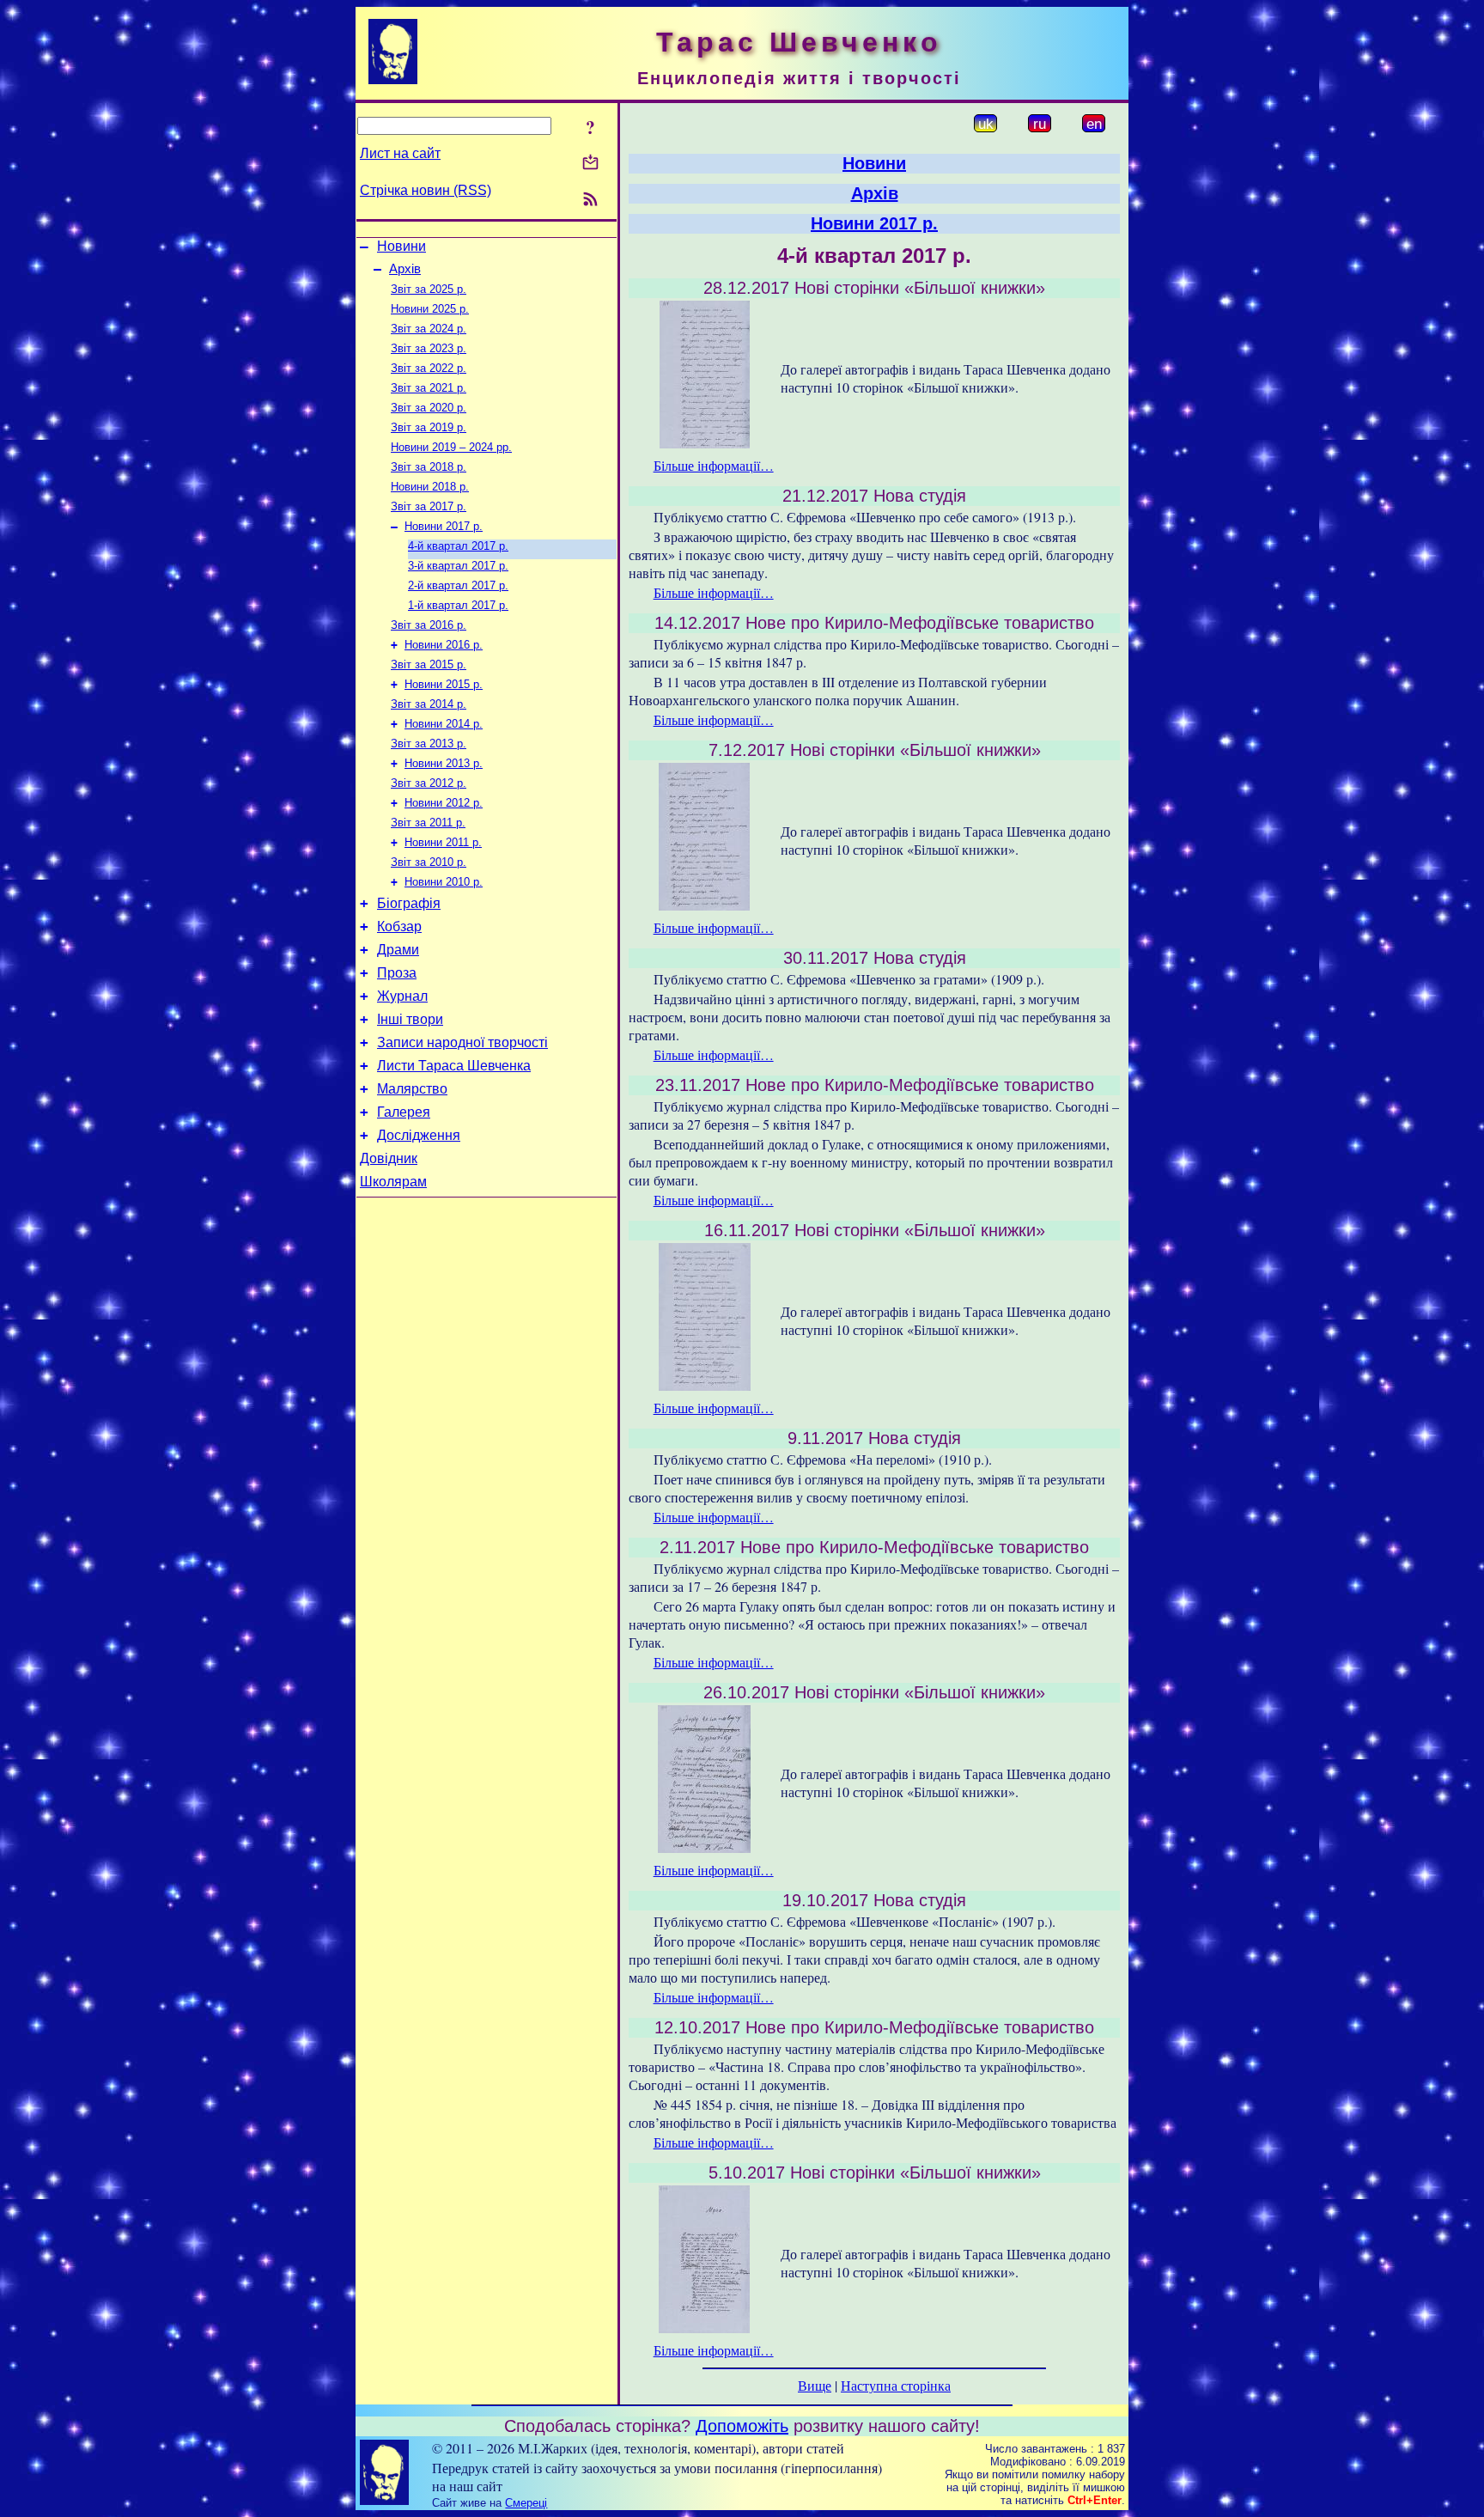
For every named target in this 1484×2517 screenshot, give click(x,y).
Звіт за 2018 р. (429, 467)
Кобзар (399, 926)
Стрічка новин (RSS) (426, 190)
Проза (397, 973)
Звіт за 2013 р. (429, 744)
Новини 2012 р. (444, 803)
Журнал (402, 996)
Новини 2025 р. (430, 309)
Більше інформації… (714, 465)
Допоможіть (742, 2426)
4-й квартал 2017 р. (458, 546)
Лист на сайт (400, 153)
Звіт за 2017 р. (429, 506)
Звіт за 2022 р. (429, 368)
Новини (401, 246)
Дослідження (419, 1135)
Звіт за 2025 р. (429, 289)
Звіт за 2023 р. (429, 348)
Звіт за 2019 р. (429, 427)
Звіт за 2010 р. (429, 862)
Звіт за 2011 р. (428, 823)
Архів (405, 269)
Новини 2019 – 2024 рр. (451, 447)
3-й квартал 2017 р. (458, 566)
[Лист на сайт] (590, 164)
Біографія (409, 903)
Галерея (404, 1112)
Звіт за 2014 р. (429, 704)
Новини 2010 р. (444, 882)
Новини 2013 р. (444, 763)
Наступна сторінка (896, 2385)
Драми (398, 950)
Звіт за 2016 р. (429, 625)
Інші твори (410, 1019)
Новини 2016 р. (444, 645)
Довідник (389, 1158)
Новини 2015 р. (444, 684)
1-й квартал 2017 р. (458, 605)
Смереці (526, 2503)
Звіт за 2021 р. (429, 388)
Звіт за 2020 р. (429, 408)
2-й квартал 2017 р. (458, 585)
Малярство (412, 1089)
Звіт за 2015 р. (429, 664)
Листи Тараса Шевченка (454, 1066)
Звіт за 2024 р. (429, 329)
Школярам (393, 1182)
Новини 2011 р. (443, 842)
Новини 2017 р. (444, 526)
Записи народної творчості (462, 1042)
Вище (815, 2385)
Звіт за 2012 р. (429, 783)
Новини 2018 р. (430, 487)
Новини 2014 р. (444, 724)
